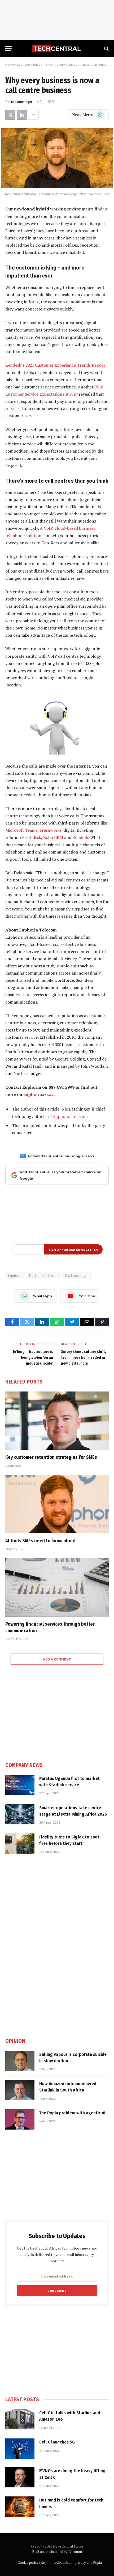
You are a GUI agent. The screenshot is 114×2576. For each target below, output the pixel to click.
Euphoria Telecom (70, 1116)
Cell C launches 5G (57, 2442)
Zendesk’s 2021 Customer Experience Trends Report (55, 365)
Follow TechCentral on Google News (61, 1156)
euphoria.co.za (38, 1094)
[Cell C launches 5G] (20, 2449)
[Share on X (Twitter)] (10, 115)
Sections (23, 64)
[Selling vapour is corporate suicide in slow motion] (20, 2061)
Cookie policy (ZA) (32, 2562)
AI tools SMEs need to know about (41, 1541)
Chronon (75, 2552)
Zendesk (80, 837)
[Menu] (9, 49)
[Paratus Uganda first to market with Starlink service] (20, 1785)
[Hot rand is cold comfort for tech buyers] (20, 2507)
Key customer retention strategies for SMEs (51, 1457)
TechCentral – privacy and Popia (77, 2562)
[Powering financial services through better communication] (57, 1587)
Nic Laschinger (21, 102)
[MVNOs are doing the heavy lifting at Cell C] (20, 2477)
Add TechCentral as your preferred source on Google (61, 1175)
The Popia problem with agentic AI (72, 2113)
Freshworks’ (51, 830)
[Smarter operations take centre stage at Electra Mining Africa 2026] (20, 1814)
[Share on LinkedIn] (22, 115)
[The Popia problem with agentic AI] (20, 2119)
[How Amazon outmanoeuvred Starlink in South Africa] (20, 2090)
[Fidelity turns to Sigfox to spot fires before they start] (20, 1844)
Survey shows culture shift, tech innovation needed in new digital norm (83, 1358)
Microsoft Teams (21, 830)
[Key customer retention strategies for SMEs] (57, 1421)
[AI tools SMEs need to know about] (57, 1504)
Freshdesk (31, 837)
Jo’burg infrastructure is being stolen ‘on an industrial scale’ (33, 1358)
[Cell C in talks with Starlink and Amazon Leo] (20, 2419)
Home (10, 64)
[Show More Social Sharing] (33, 115)
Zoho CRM (53, 837)
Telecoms (40, 64)
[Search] (106, 49)
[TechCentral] (57, 49)
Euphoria (15, 1275)
